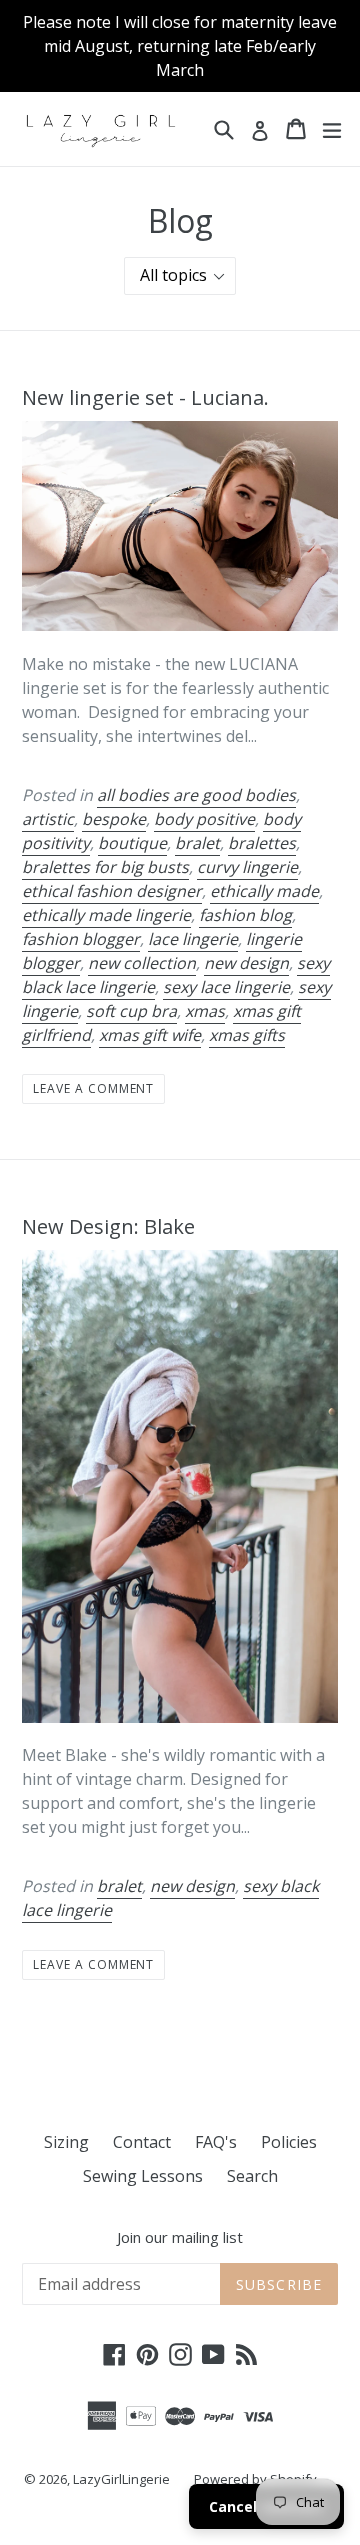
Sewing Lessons (143, 2176)
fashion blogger (81, 939)
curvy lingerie (247, 867)
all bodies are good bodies (196, 795)
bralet (197, 843)
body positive (204, 819)
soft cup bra (131, 1011)
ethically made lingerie (106, 915)
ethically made (264, 891)
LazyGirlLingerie (121, 2479)
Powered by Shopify (255, 2479)
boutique (132, 843)
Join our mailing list (180, 2237)
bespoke (114, 819)
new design (246, 963)
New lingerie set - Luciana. (145, 397)
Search (252, 2176)
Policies (289, 2142)
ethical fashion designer (112, 891)
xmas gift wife (150, 1035)
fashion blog (245, 915)
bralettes (262, 843)
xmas (205, 1011)
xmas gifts (247, 1035)
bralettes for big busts (105, 867)
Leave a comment (93, 1088)
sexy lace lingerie (226, 987)
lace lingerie (193, 939)
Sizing (66, 2142)
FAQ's (216, 2142)
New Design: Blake (108, 1226)
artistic (48, 819)
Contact (142, 2142)
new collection (142, 963)
